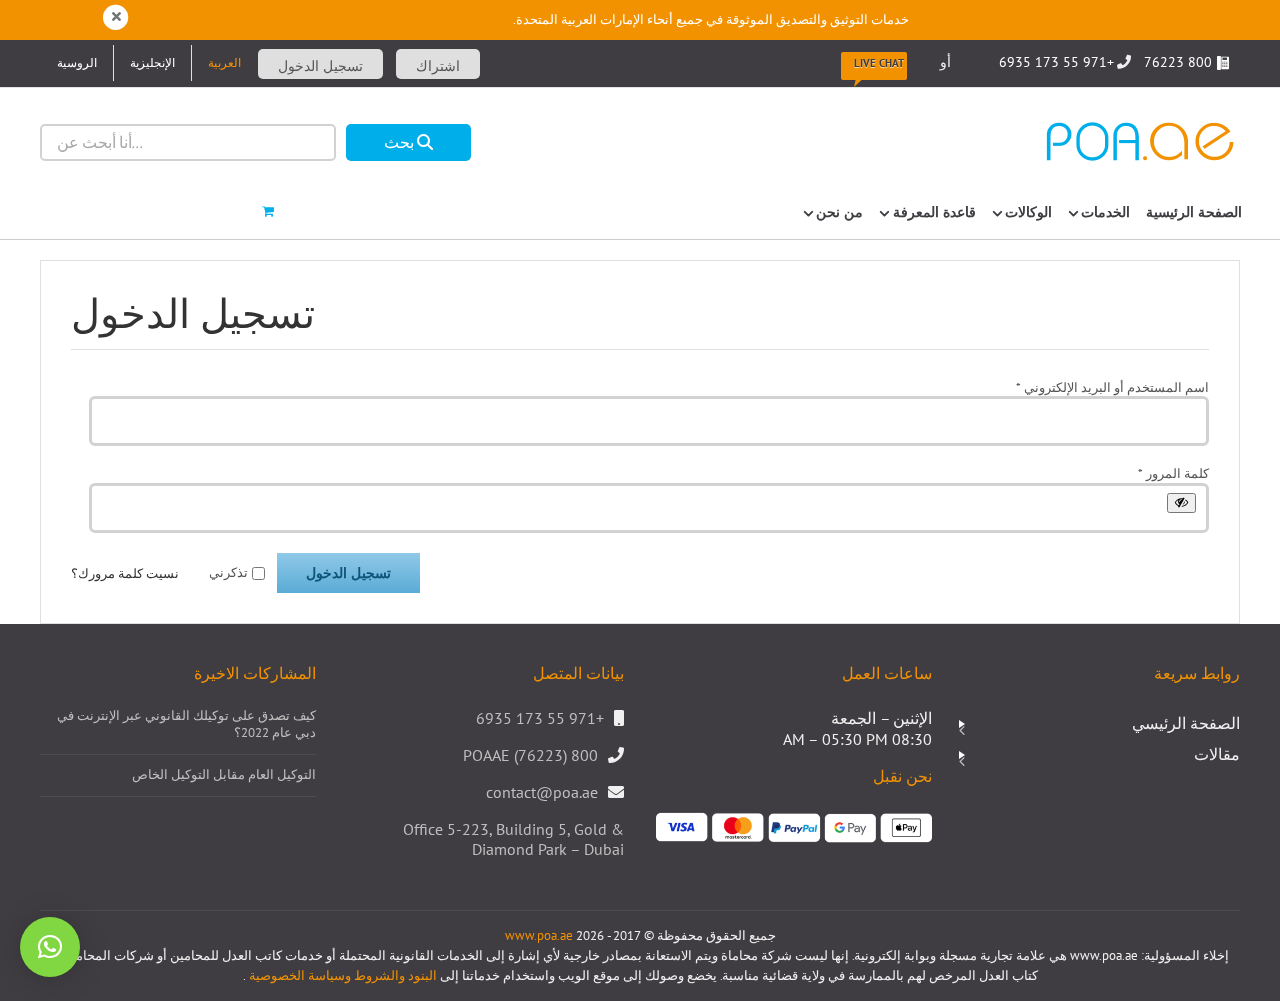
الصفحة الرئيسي (1186, 723)
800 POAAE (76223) (530, 755)
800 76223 (1180, 62)
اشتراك (438, 66)
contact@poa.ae (542, 792)
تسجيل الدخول (320, 66)
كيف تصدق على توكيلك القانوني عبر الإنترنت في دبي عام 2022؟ (186, 724)
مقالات (1217, 754)
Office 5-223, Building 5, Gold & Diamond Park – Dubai (513, 839)
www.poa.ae (539, 935)
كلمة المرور (1173, 473)
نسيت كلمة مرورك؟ (125, 573)
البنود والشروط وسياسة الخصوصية (341, 975)
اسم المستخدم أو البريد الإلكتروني (1112, 387)
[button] (50, 947)
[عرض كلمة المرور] (1181, 502)
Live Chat (879, 63)
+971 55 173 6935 (1056, 62)
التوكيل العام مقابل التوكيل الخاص (224, 775)
